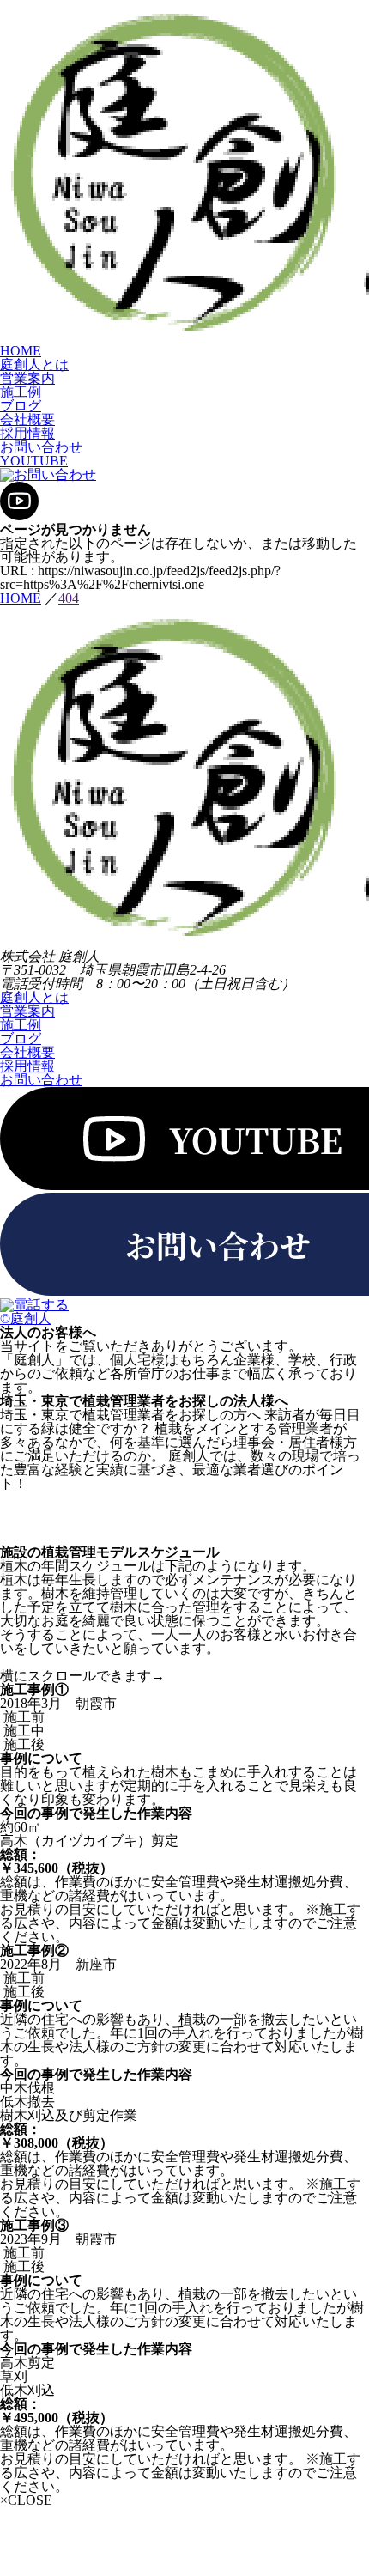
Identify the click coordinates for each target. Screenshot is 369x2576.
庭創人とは (34, 365)
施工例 (21, 392)
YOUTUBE (34, 461)
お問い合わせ (41, 447)
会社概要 (27, 419)
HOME (21, 351)
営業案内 (27, 378)
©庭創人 (26, 1318)
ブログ (21, 406)
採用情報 (27, 433)
